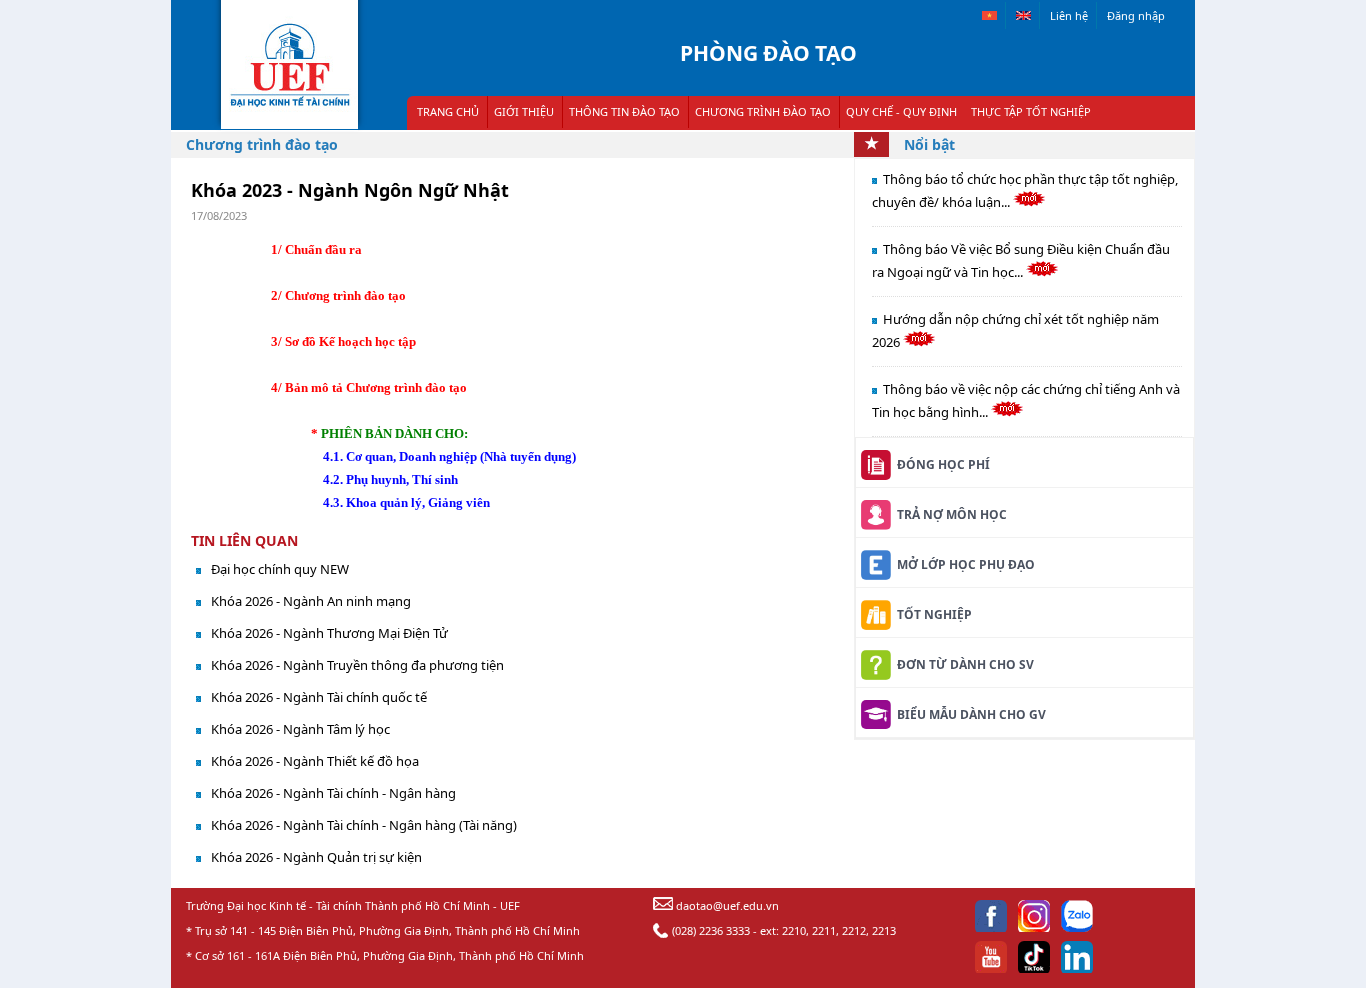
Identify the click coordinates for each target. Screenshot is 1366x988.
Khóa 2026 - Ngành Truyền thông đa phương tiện (357, 665)
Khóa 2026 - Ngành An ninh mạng (311, 601)
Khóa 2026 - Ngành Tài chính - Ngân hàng (333, 793)
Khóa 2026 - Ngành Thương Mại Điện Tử (329, 633)
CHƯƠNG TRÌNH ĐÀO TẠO (763, 111)
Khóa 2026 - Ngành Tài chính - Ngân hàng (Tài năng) (364, 825)
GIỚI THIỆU (524, 111)
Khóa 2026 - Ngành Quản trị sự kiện (316, 857)
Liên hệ (1069, 15)
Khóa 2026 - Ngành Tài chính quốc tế (319, 697)
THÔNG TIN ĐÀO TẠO (624, 111)
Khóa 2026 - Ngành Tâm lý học (300, 729)
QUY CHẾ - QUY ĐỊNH (901, 111)
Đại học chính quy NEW (280, 569)
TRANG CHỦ (448, 111)
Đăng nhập (1136, 15)
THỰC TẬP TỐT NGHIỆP (1031, 111)
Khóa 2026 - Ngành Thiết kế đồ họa (315, 761)
